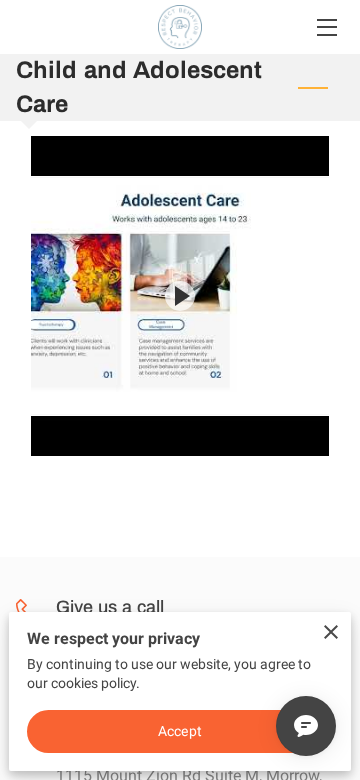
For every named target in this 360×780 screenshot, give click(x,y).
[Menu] (325, 27)
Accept (180, 731)
